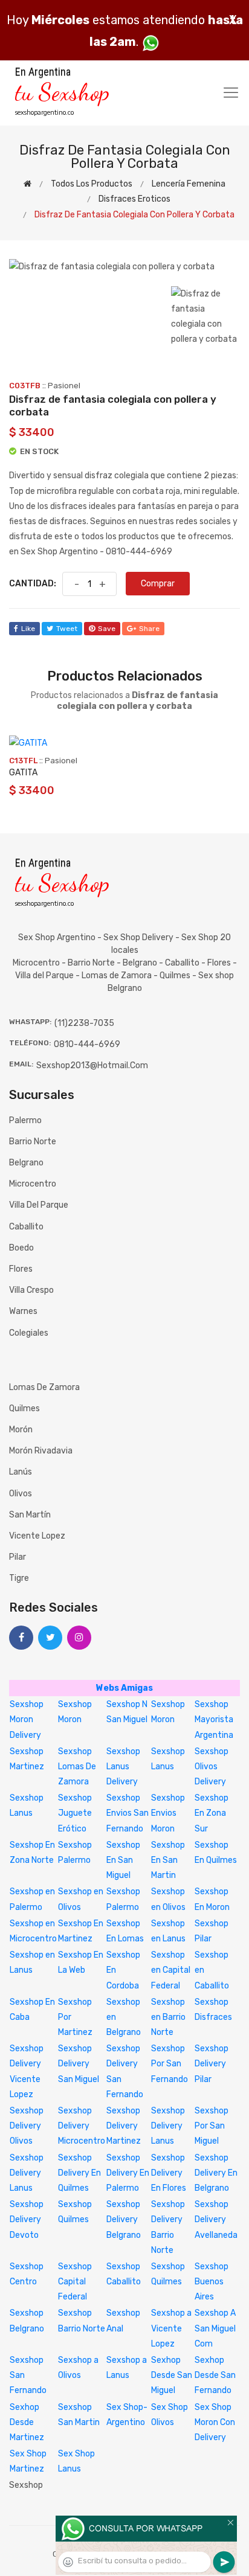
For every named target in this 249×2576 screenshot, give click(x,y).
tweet (67, 629)
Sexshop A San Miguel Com (215, 2328)
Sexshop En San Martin (168, 1860)
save (107, 629)
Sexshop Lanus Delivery (123, 1767)
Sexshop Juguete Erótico (75, 1813)
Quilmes (24, 1408)
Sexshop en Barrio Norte (168, 2017)
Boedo (21, 1248)
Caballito (26, 1227)
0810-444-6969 (87, 1044)
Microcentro (33, 1184)
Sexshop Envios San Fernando (128, 1813)
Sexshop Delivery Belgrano (124, 2219)
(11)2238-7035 (84, 1023)
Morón (21, 1430)
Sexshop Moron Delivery (27, 1719)
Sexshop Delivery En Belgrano (216, 2173)
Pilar (18, 1557)
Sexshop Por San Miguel (212, 2126)
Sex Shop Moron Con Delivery (215, 2422)
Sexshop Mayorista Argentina (214, 1719)
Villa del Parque (39, 1205)
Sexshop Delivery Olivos (27, 2126)
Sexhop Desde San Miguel (172, 2375)
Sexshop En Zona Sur (212, 1813)
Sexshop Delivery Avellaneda (216, 2219)
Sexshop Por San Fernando (170, 2064)
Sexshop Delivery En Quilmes (79, 2173)
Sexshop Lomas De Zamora (77, 1767)
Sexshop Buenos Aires (212, 2282)
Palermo (25, 1120)
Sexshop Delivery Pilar (212, 2064)
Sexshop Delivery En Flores (169, 2173)
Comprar (158, 584)
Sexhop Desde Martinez (27, 2422)
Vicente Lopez (37, 1536)
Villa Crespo (31, 1290)
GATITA (23, 773)
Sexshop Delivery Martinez (124, 2126)
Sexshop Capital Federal (75, 2282)
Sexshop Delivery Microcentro (82, 2126)
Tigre (19, 1578)
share (149, 629)
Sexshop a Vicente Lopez (171, 2328)
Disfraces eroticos (134, 199)
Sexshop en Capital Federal (171, 1970)
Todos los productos (92, 184)
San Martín (30, 1515)
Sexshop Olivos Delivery (212, 1767)
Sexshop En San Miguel (123, 1860)
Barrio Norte (33, 1142)
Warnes (23, 1311)
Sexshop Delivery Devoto (27, 2219)
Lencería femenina (189, 184)
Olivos (21, 1494)
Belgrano (26, 1163)
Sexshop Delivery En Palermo (128, 2173)
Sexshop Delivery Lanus (168, 2126)
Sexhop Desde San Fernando (215, 2375)
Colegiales (29, 1333)
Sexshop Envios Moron (168, 1813)
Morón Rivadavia (41, 1451)
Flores (21, 1269)
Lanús (21, 1472)
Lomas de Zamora (44, 1387)
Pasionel (64, 386)
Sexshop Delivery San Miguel (79, 2064)
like (28, 629)
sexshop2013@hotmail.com (92, 1065)
